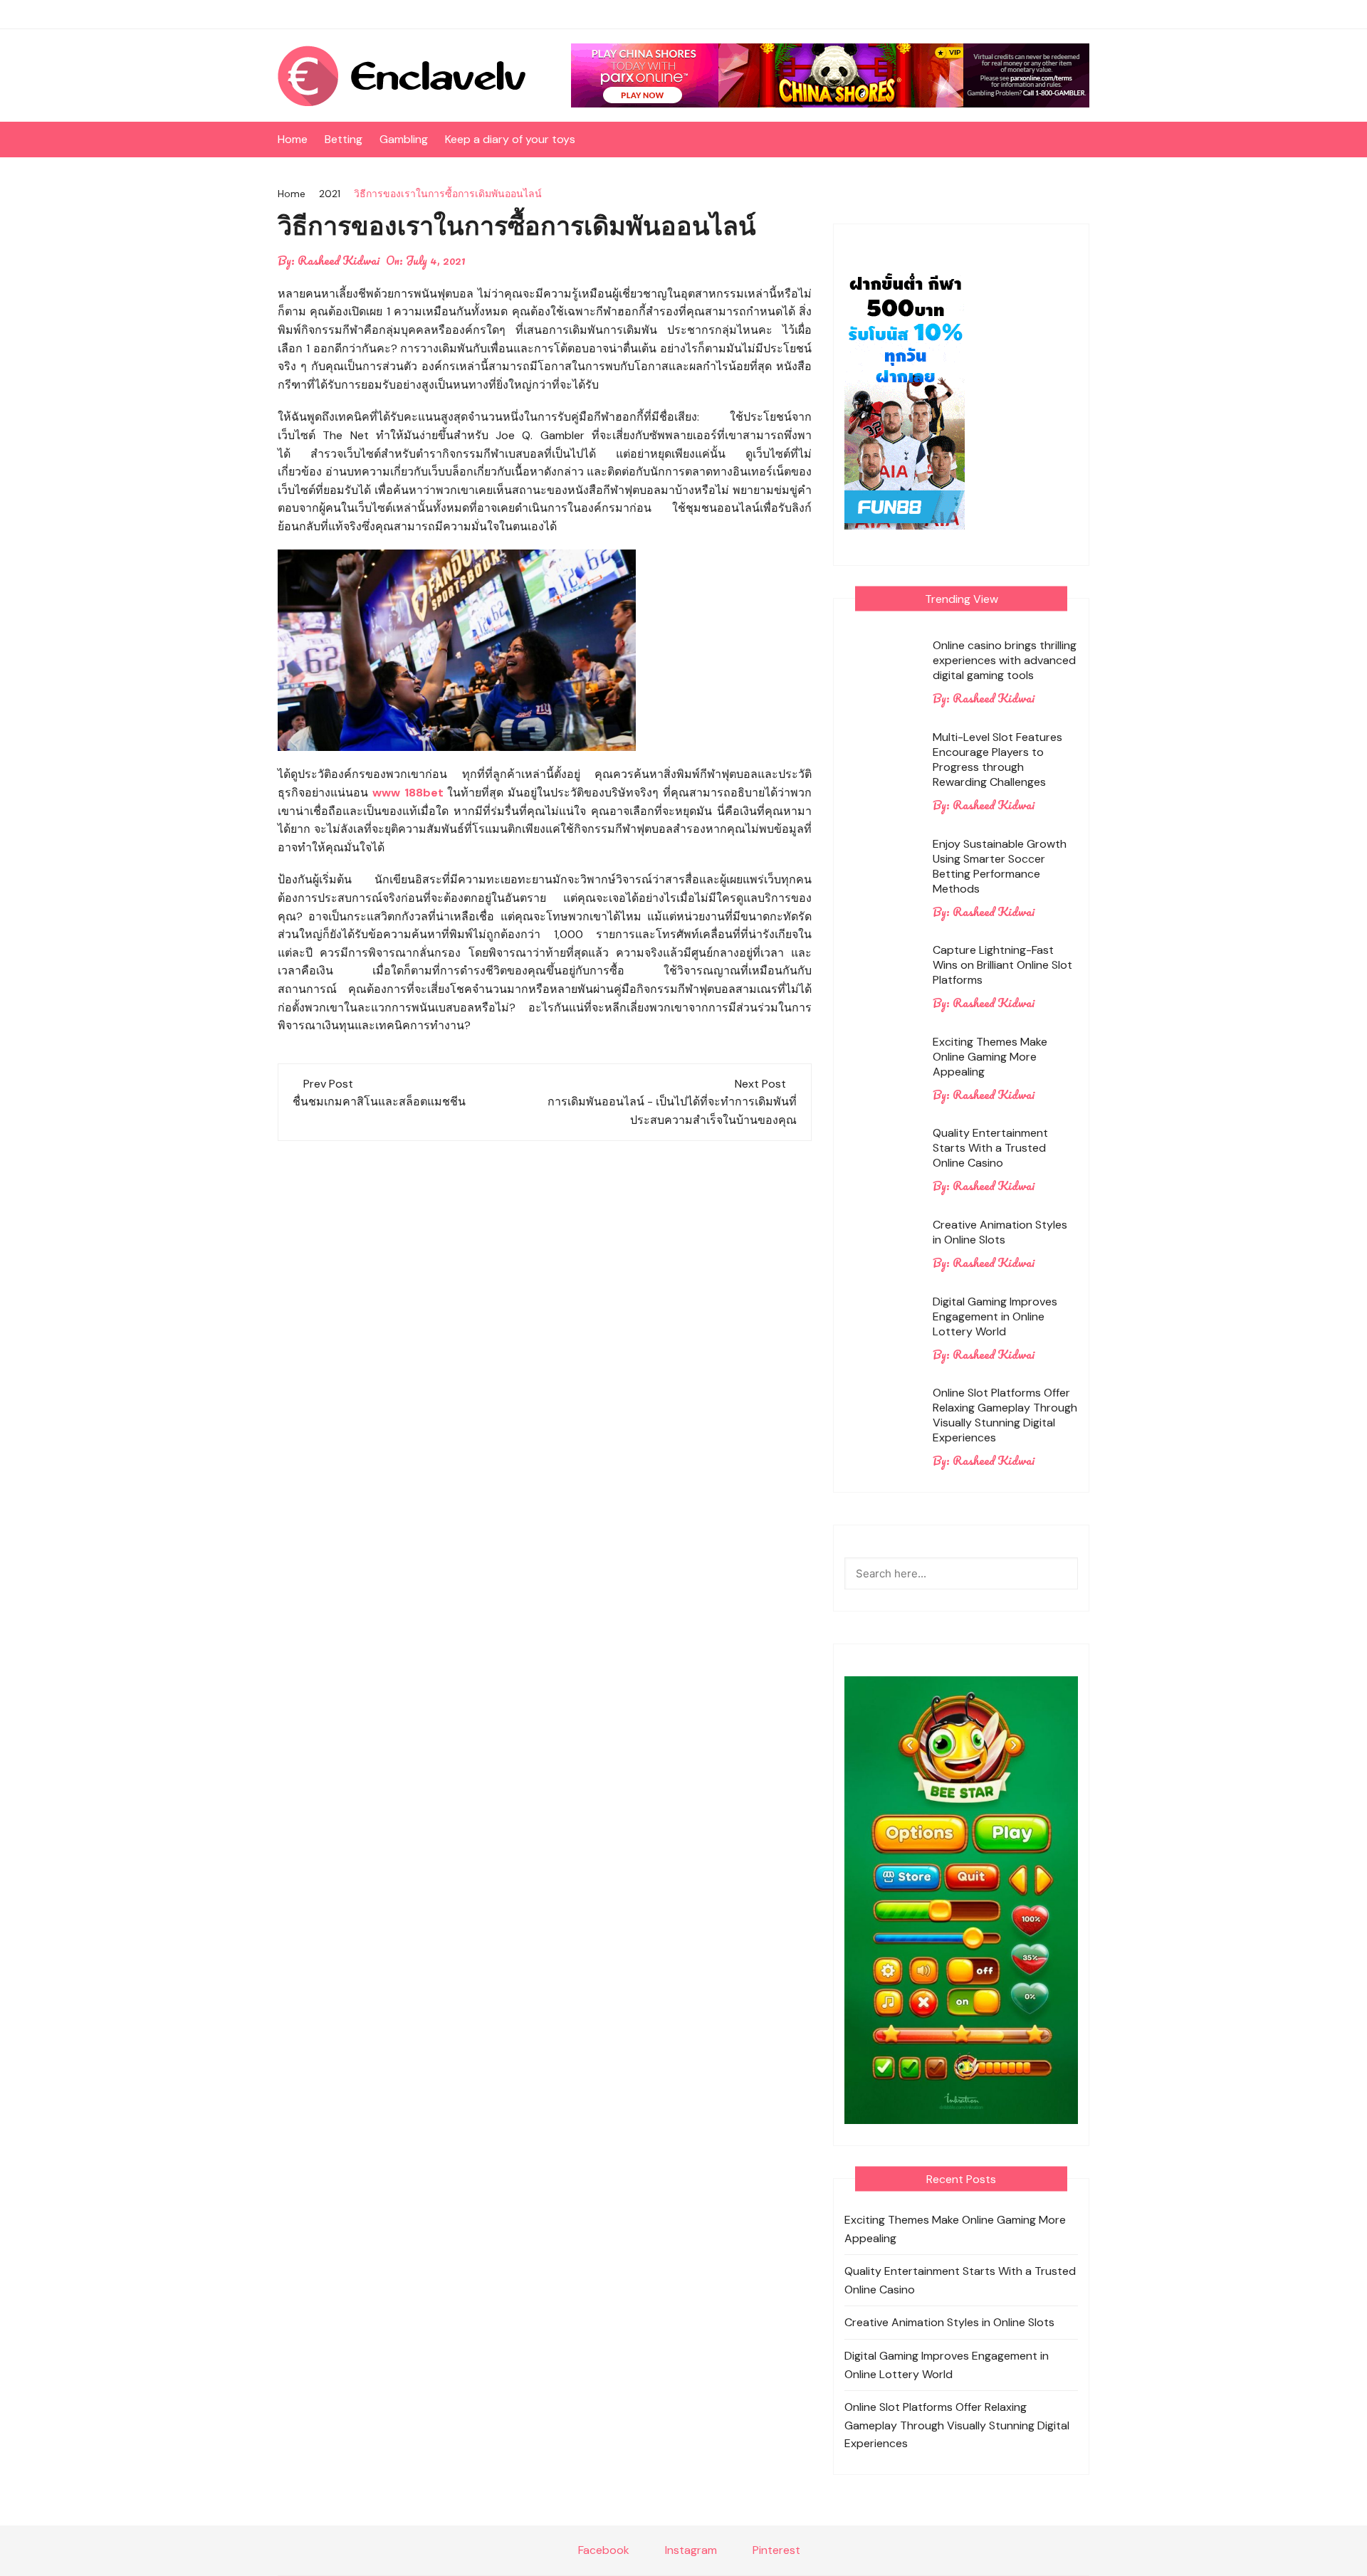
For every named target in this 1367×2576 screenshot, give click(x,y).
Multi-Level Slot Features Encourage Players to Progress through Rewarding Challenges (997, 759)
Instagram (690, 2550)
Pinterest (775, 2550)
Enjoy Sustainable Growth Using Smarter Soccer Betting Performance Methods (1000, 866)
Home (293, 139)
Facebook (602, 2550)
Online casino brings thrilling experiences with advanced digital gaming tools (1005, 660)
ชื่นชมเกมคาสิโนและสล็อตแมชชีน (379, 1102)
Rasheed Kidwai (339, 261)
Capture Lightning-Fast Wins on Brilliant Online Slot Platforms (1002, 965)
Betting (344, 139)
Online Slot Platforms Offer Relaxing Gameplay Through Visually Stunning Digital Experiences (1005, 1415)
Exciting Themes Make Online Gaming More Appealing (990, 1057)
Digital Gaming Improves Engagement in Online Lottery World (995, 1316)
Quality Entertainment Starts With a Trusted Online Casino (990, 1148)
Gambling (404, 139)
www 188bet (408, 793)
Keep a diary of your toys (510, 139)
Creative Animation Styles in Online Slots (1000, 1232)
